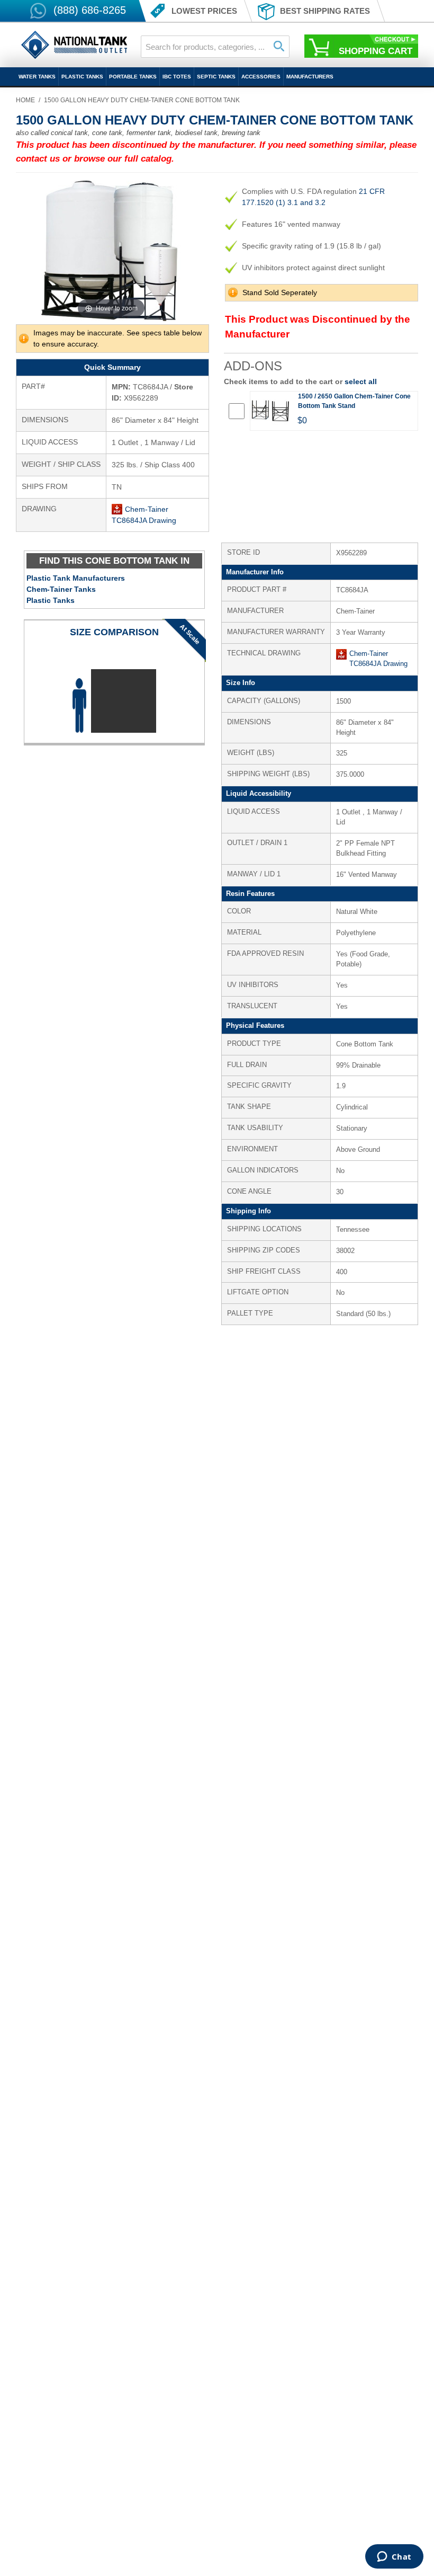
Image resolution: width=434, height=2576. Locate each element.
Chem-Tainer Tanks (61, 589)
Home (25, 100)
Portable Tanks (133, 77)
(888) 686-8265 (90, 10)
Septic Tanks (216, 77)
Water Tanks (37, 77)
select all (361, 381)
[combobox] (215, 47)
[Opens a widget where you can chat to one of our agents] (394, 2557)
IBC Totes (177, 77)
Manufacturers (310, 77)
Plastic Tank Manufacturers (76, 578)
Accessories (261, 77)
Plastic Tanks (82, 77)
